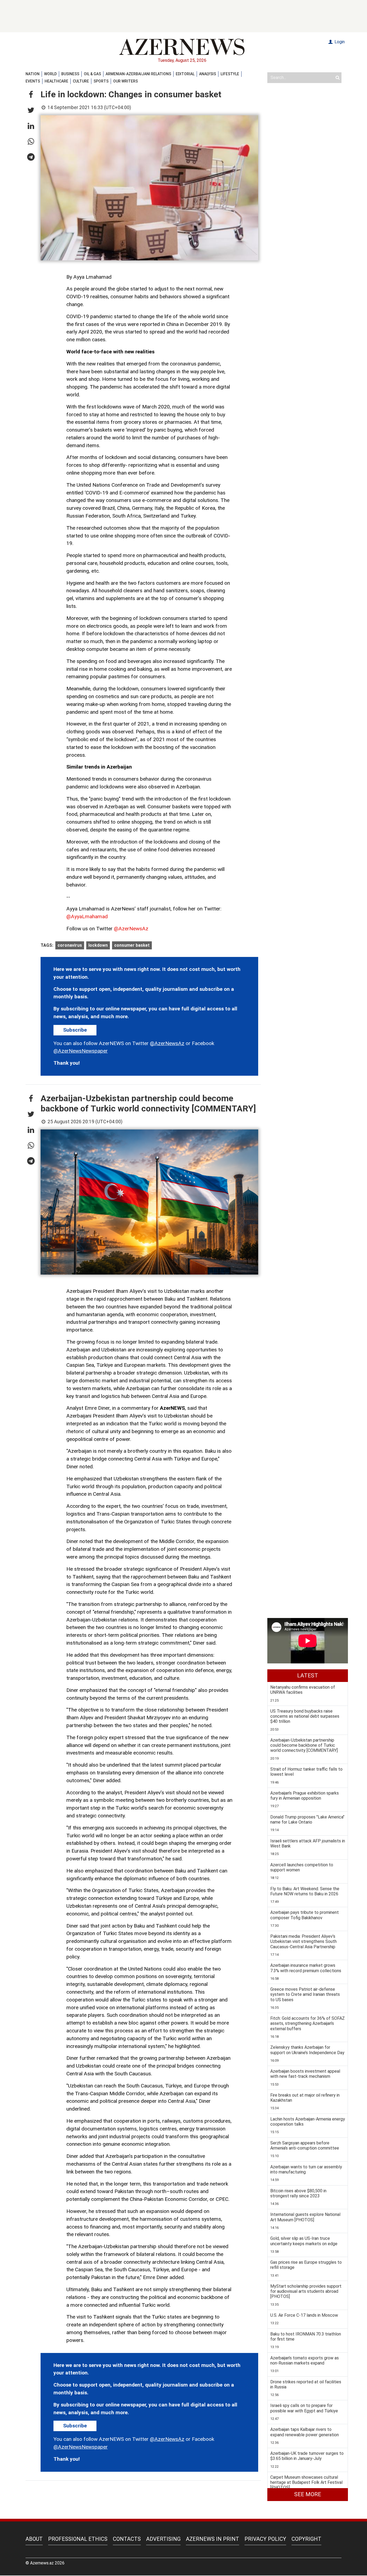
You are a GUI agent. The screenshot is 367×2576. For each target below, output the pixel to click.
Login (339, 42)
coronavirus (70, 945)
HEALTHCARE (56, 81)
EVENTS (33, 81)
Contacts (127, 2539)
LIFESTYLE (230, 74)
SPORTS (101, 81)
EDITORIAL (185, 74)
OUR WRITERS (125, 81)
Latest (308, 1676)
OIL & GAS (92, 74)
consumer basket (132, 945)
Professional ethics (78, 2539)
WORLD (50, 74)
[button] (31, 95)
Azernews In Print (213, 2539)
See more (308, 2494)
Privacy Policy (265, 2539)
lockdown (98, 945)
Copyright (306, 2539)
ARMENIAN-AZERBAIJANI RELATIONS (138, 74)
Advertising (163, 2539)
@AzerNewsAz (131, 929)
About (34, 2539)
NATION (33, 74)
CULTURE (81, 81)
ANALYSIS (208, 74)
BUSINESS (70, 74)
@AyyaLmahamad (87, 916)
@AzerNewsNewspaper (81, 1051)
